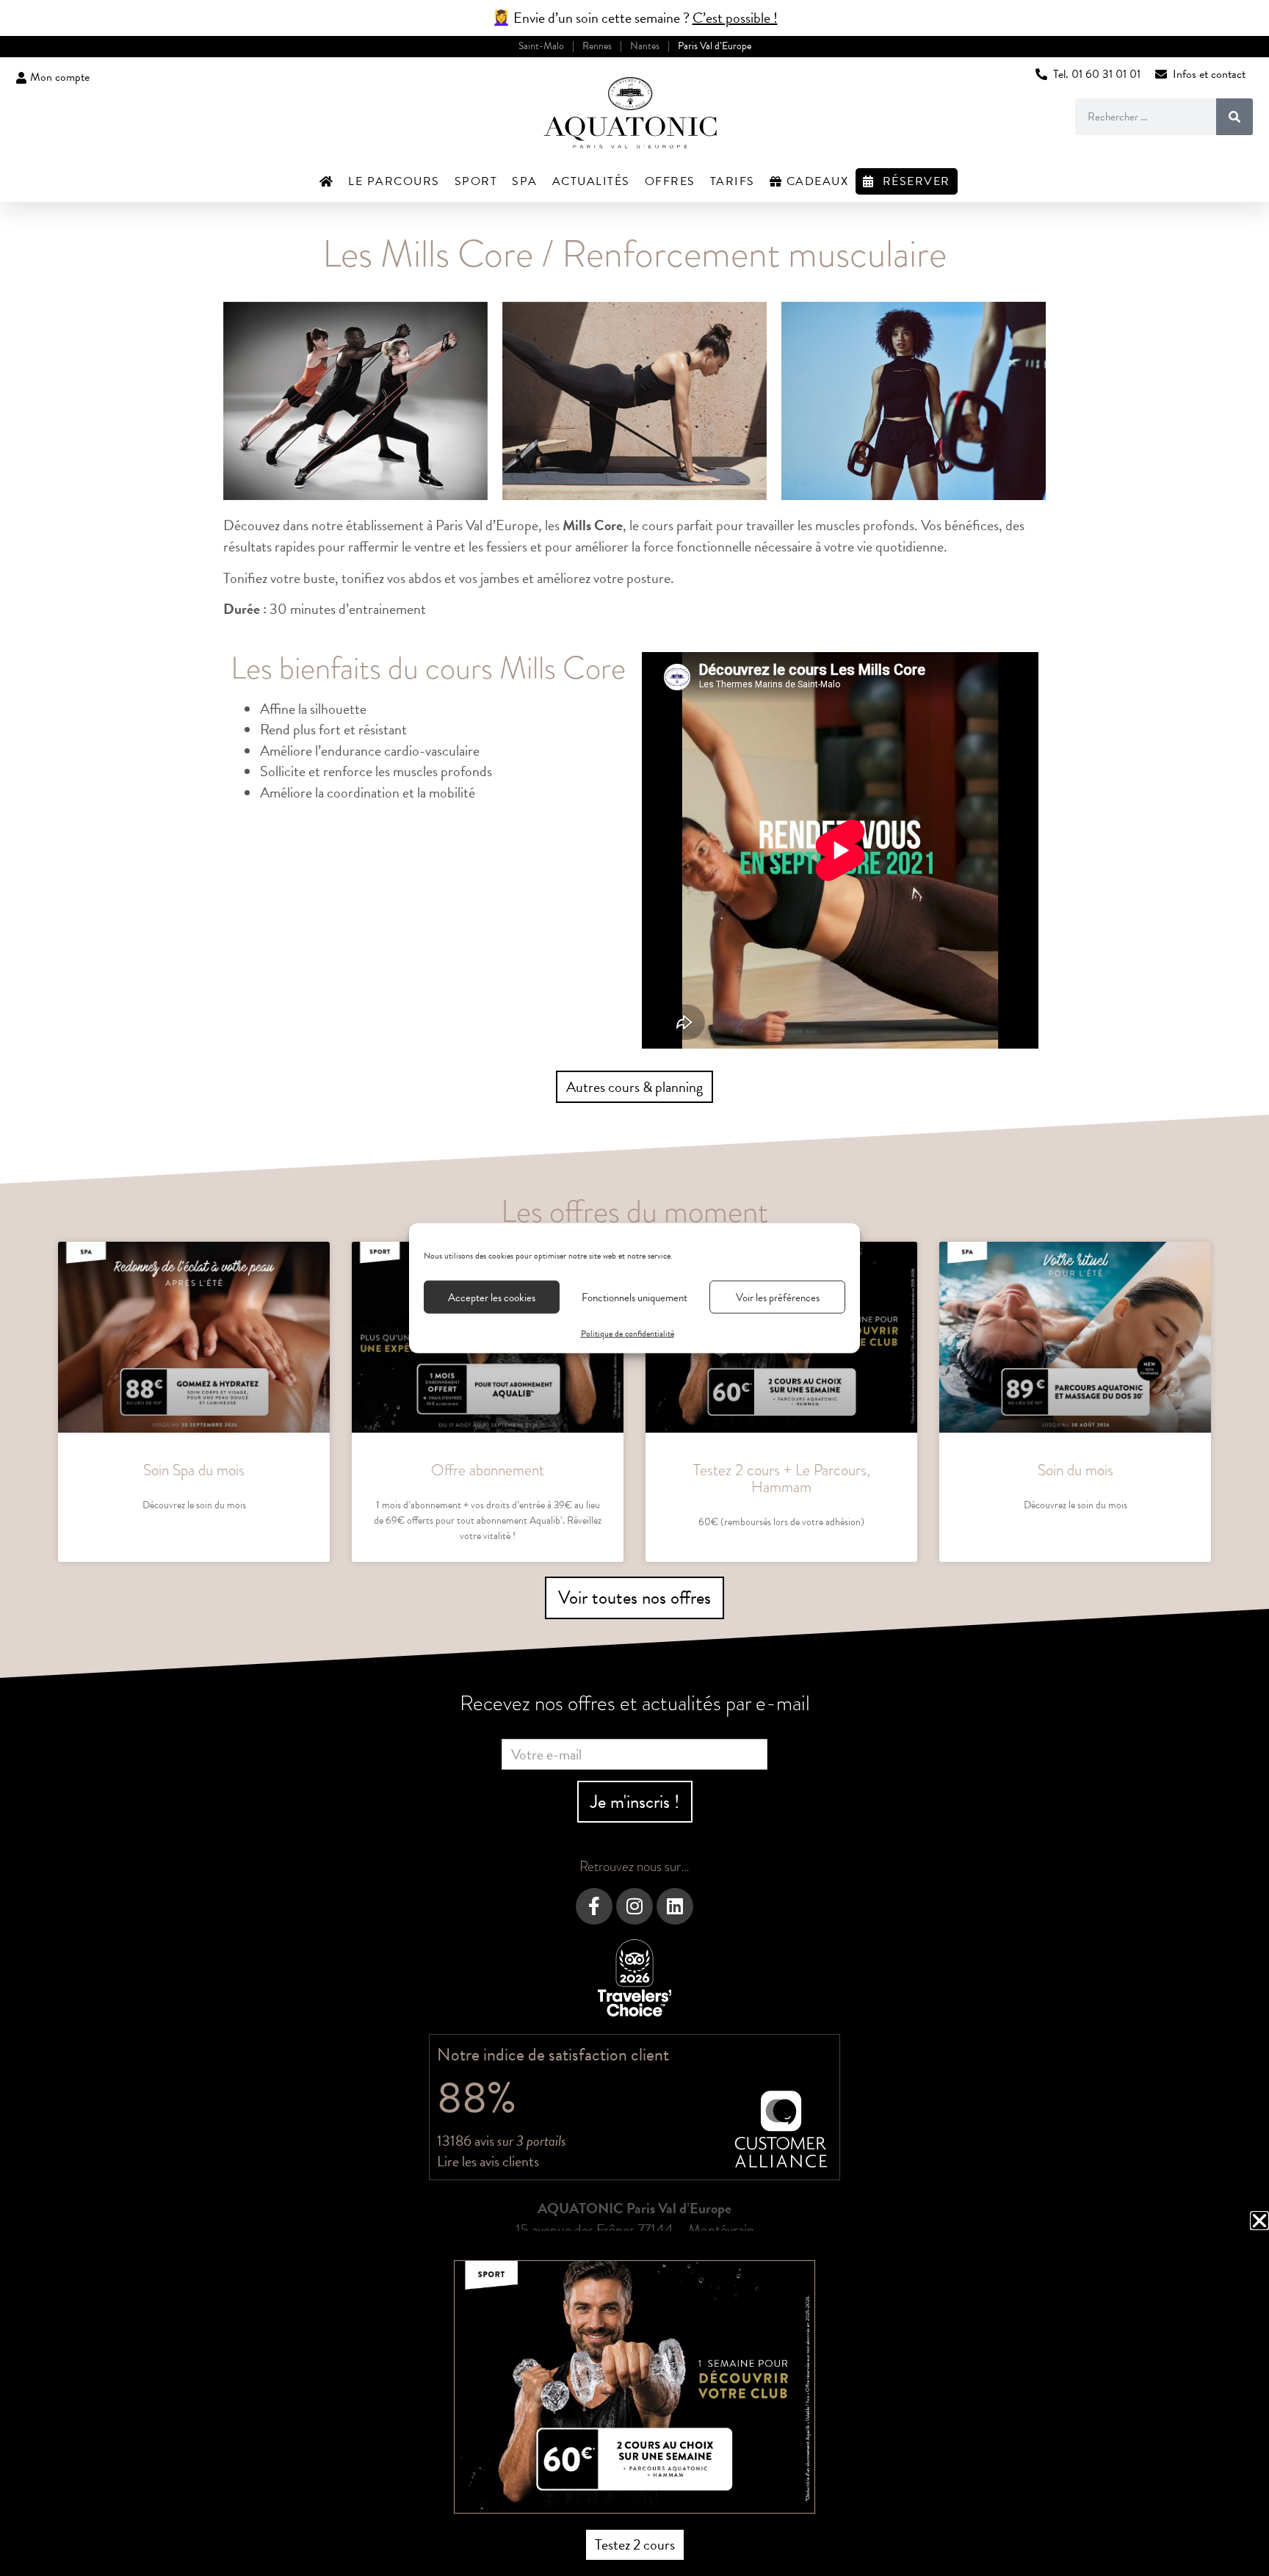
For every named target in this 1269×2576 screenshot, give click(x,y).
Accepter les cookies (492, 1297)
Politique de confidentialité (628, 1334)
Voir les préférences (778, 1297)
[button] (1259, 2221)
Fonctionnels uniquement (634, 1297)
